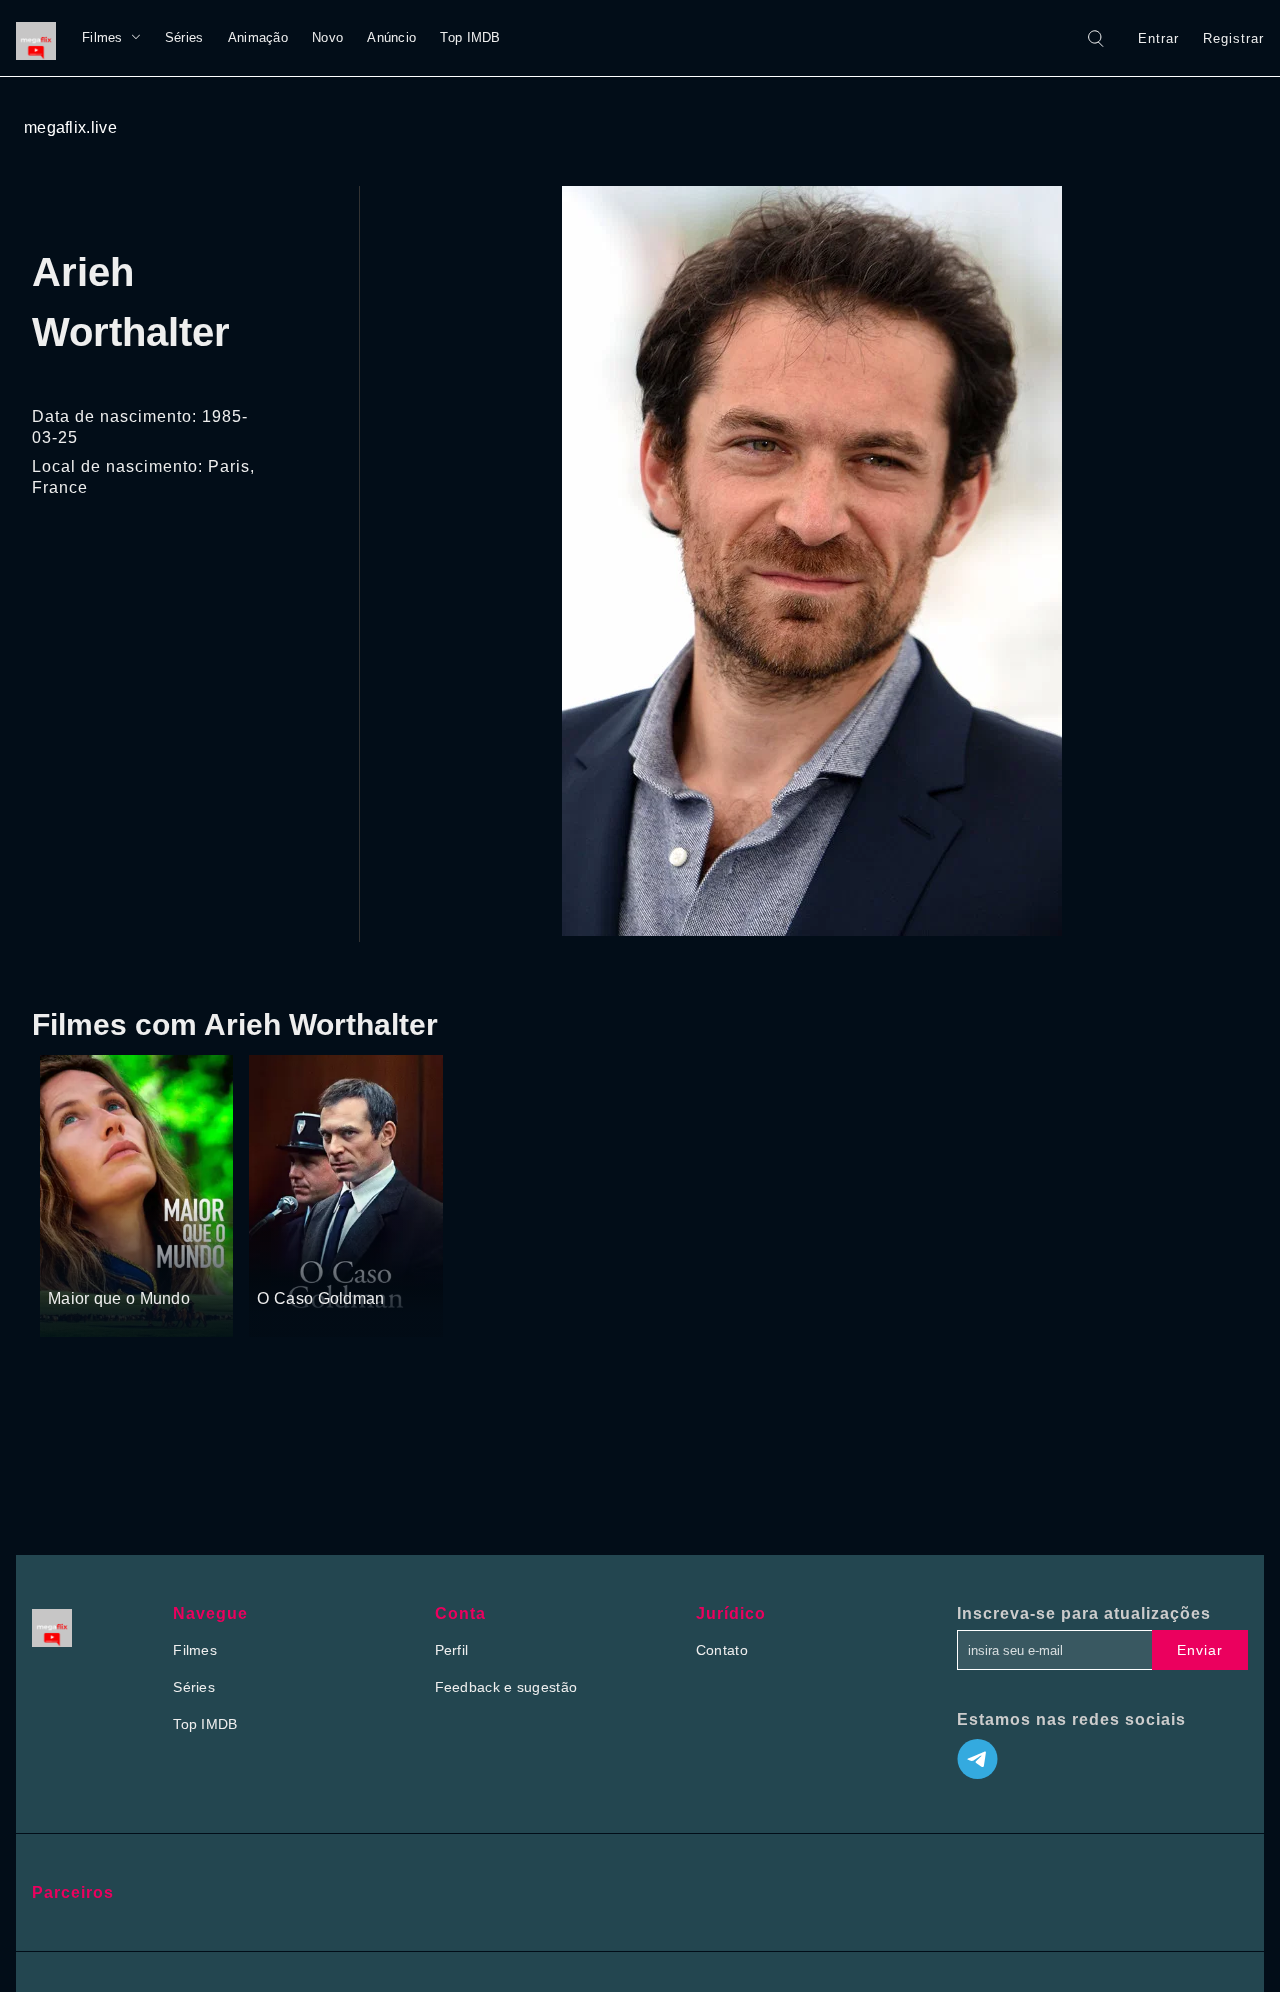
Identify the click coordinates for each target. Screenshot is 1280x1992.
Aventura (337, 1262)
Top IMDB (470, 37)
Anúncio (391, 37)
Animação (258, 37)
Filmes (102, 37)
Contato (722, 1650)
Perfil (452, 1650)
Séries (184, 37)
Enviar (1200, 1650)
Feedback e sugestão (506, 1687)
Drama (71, 1262)
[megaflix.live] (41, 38)
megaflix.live (70, 127)
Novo (327, 37)
